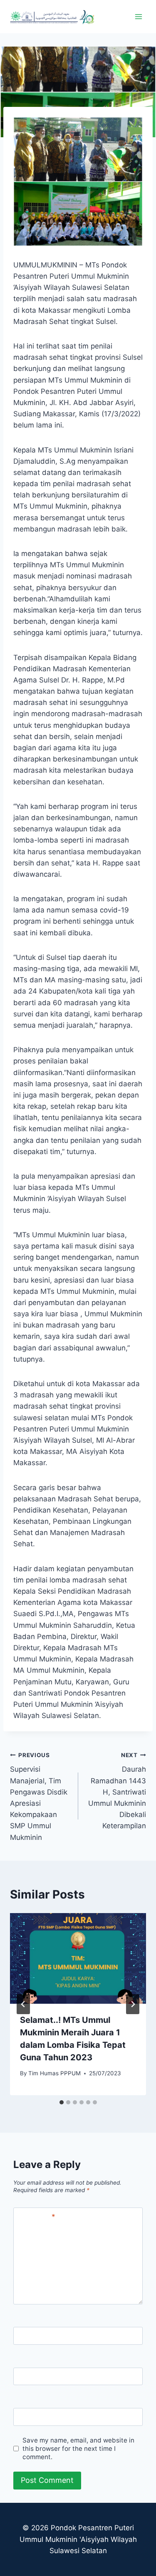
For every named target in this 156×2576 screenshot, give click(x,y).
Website (31, 2417)
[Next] (133, 2004)
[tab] (62, 2102)
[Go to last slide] (23, 2004)
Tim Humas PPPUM (54, 2073)
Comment (36, 2217)
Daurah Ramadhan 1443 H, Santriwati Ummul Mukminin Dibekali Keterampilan (117, 1791)
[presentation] (78, 1958)
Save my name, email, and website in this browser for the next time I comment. (78, 2449)
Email (26, 2377)
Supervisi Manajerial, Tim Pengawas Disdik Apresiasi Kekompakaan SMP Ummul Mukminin (39, 1797)
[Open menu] (138, 16)
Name (27, 2336)
